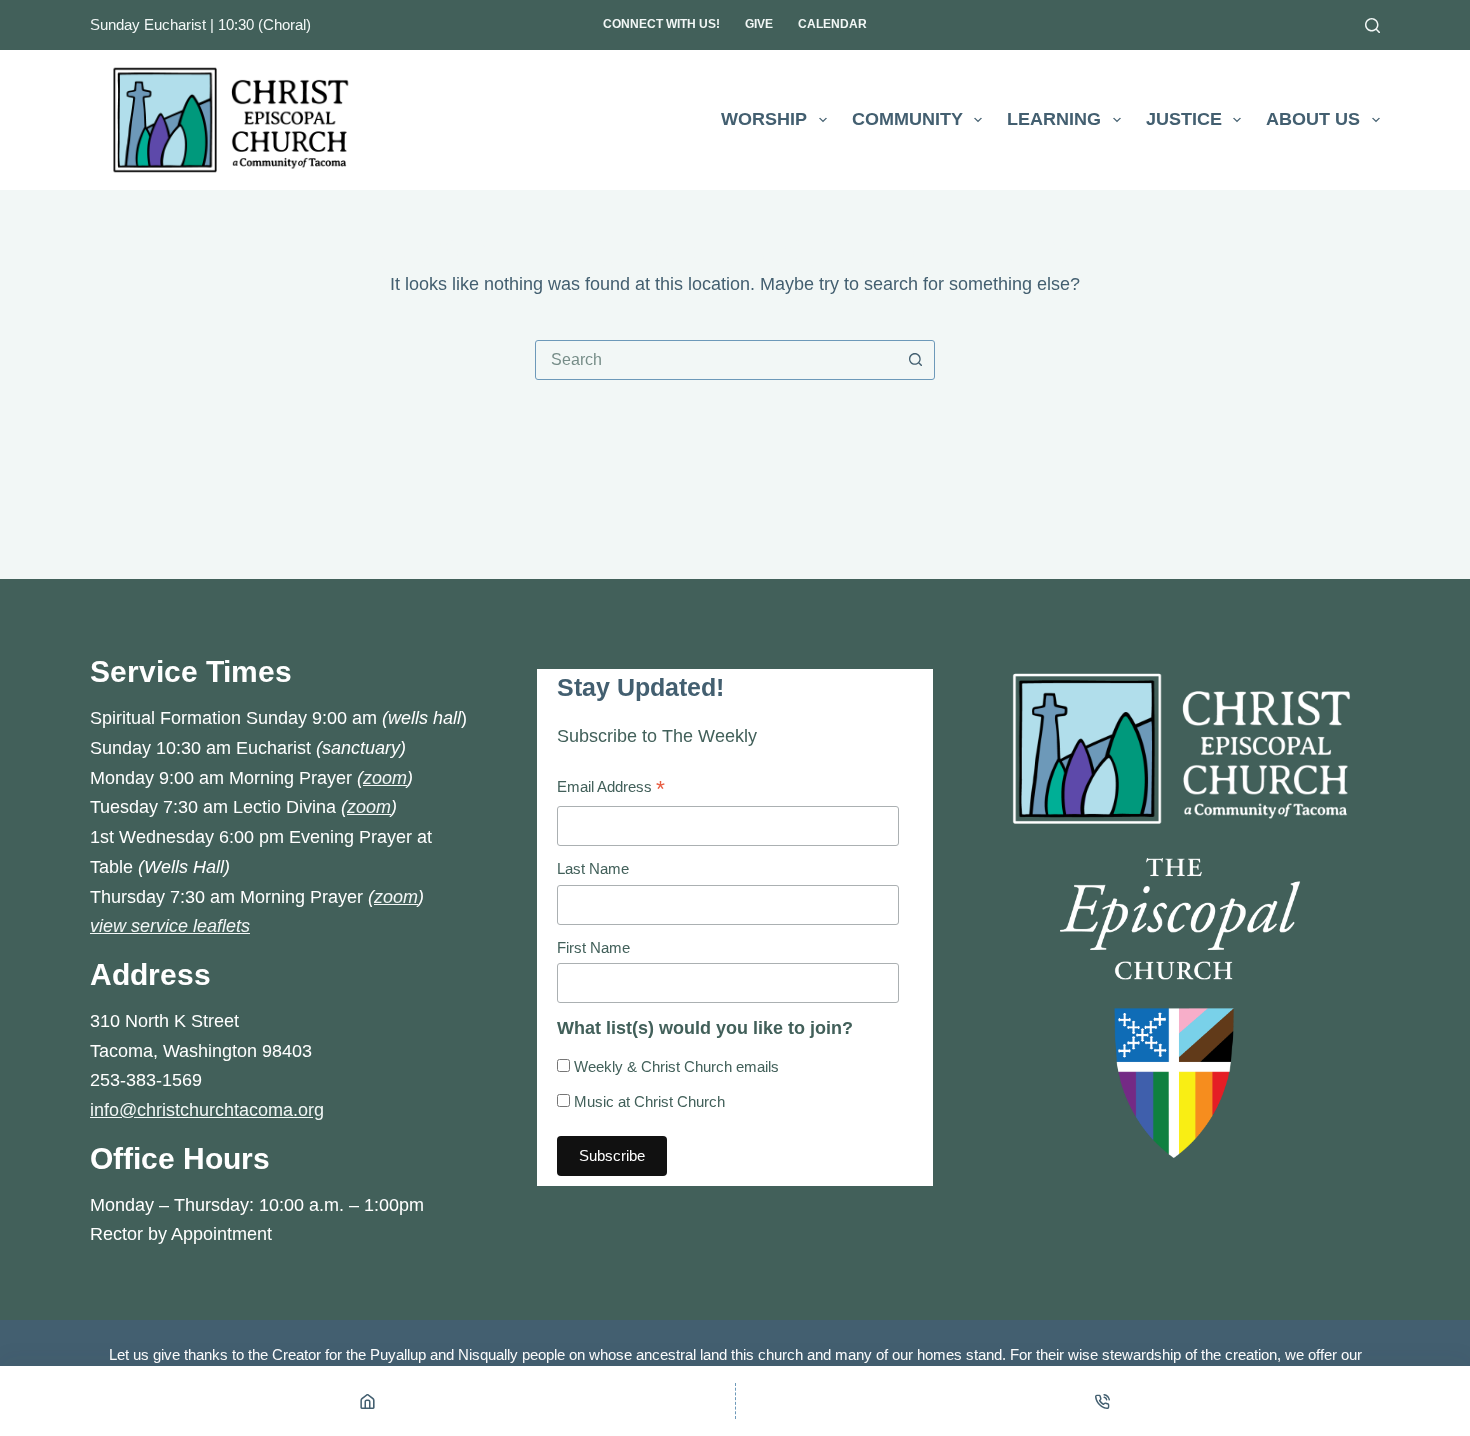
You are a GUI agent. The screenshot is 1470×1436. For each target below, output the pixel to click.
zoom (385, 778)
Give (759, 24)
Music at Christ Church (647, 1101)
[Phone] (1103, 1401)
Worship (764, 119)
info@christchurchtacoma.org (207, 1110)
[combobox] (716, 360)
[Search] (1372, 25)
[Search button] (915, 360)
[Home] (367, 1401)
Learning (1054, 119)
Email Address (611, 789)
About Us (1313, 119)
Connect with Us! (661, 24)
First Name (593, 947)
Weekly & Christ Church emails (674, 1066)
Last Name (593, 868)
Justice (1184, 119)
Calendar (832, 24)
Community (907, 119)
